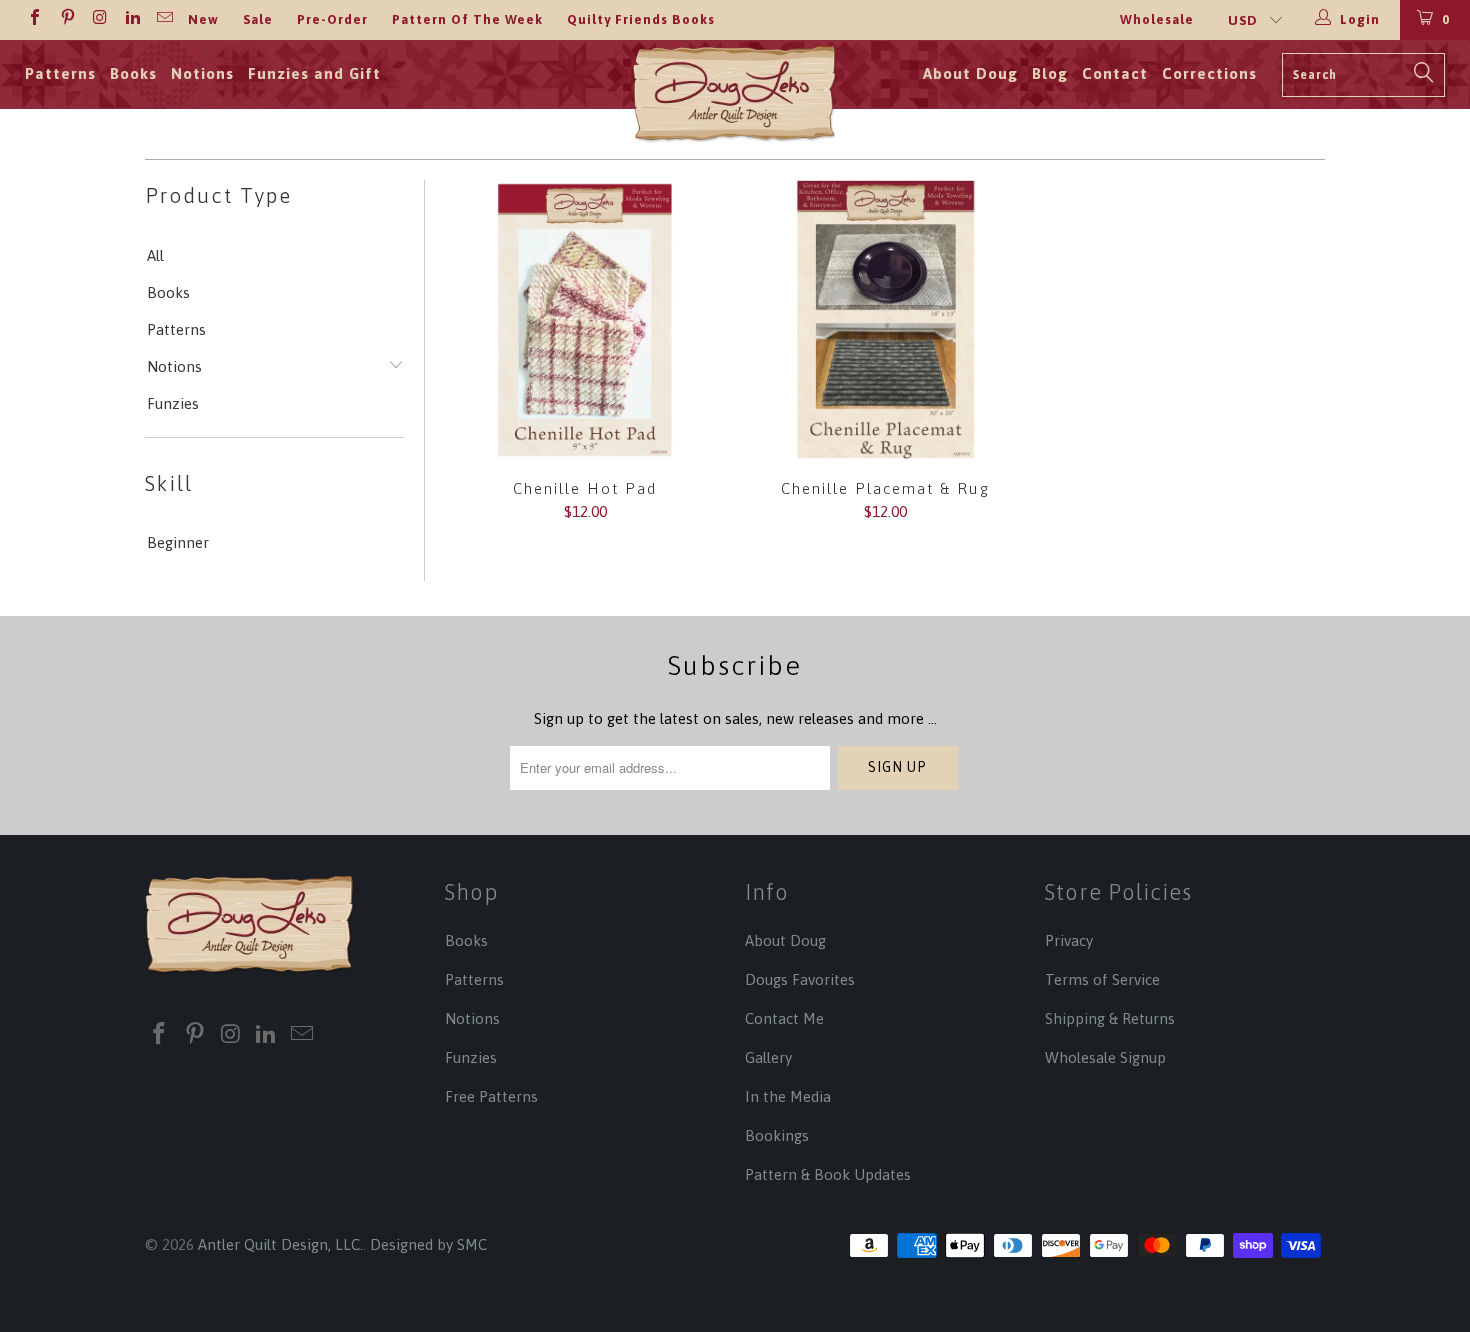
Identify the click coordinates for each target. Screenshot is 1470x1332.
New (203, 19)
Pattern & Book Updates (828, 1174)
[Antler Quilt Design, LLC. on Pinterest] (66, 19)
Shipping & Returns (1110, 1018)
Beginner (178, 542)
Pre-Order (332, 19)
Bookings (777, 1135)
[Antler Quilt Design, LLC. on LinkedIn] (131, 19)
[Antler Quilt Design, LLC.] (735, 99)
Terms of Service (1102, 979)
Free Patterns (491, 1096)
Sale (258, 19)
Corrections (1209, 73)
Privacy (1069, 940)
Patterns (60, 73)
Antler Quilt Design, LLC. (280, 1244)
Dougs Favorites (800, 979)
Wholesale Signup (1105, 1057)
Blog (1050, 73)
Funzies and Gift (314, 73)
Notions (202, 73)
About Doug (970, 73)
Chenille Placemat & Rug (885, 320)
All (155, 255)
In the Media (788, 1096)
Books (133, 73)
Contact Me (784, 1018)
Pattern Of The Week (467, 19)
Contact (1115, 73)
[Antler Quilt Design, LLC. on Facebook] (34, 19)
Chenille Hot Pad (585, 320)
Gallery (768, 1057)
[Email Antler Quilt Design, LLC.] (164, 19)
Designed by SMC (428, 1244)
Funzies (173, 403)
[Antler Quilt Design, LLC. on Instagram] (99, 19)
